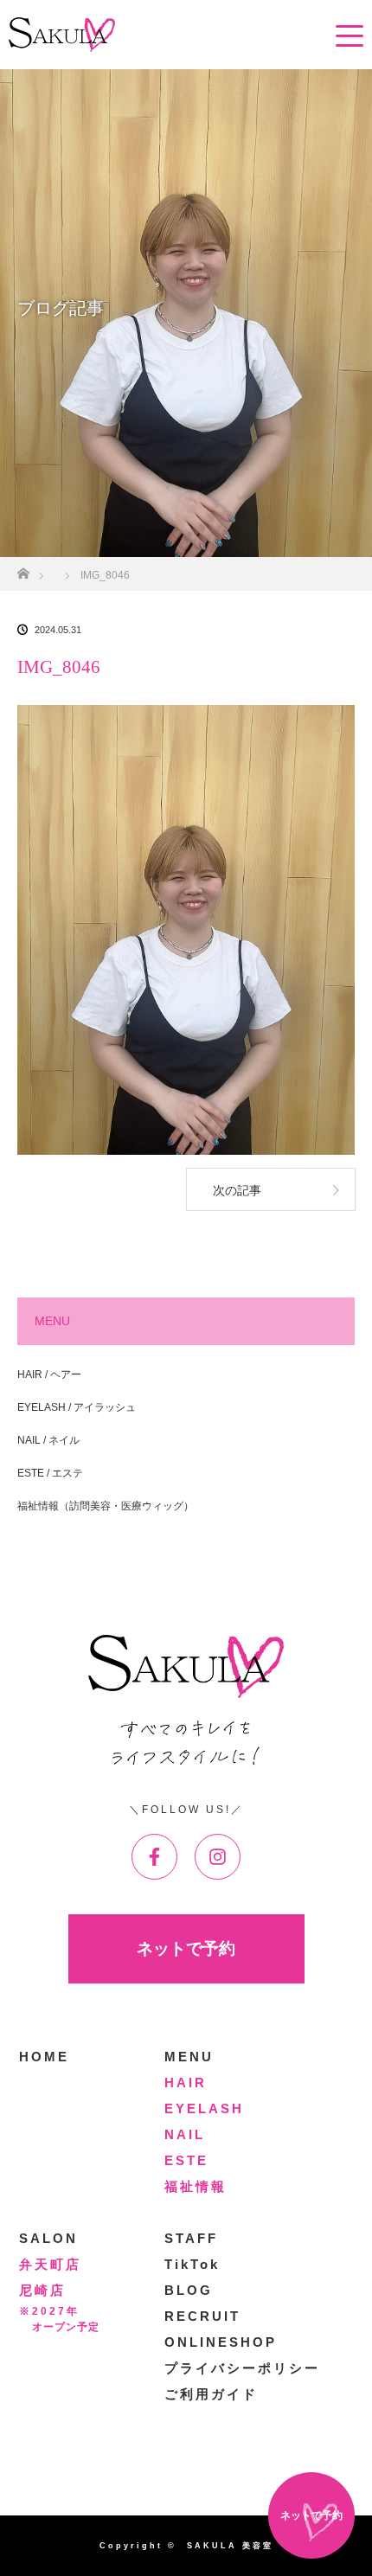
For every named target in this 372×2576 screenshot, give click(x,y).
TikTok (192, 2264)
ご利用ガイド (211, 2394)
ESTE (186, 2160)
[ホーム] (23, 569)
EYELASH (204, 2108)
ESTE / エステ (50, 1473)
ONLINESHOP (221, 2342)
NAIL (185, 2134)
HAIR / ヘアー (49, 1375)
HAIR (186, 2083)
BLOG (189, 2290)
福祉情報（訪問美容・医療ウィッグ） (106, 1506)
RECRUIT (202, 2316)
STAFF (191, 2238)
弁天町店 (50, 2264)
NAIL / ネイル (48, 1440)
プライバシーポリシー (242, 2368)
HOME (44, 2057)
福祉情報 (196, 2186)
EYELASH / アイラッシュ (77, 1407)
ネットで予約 (186, 1948)
